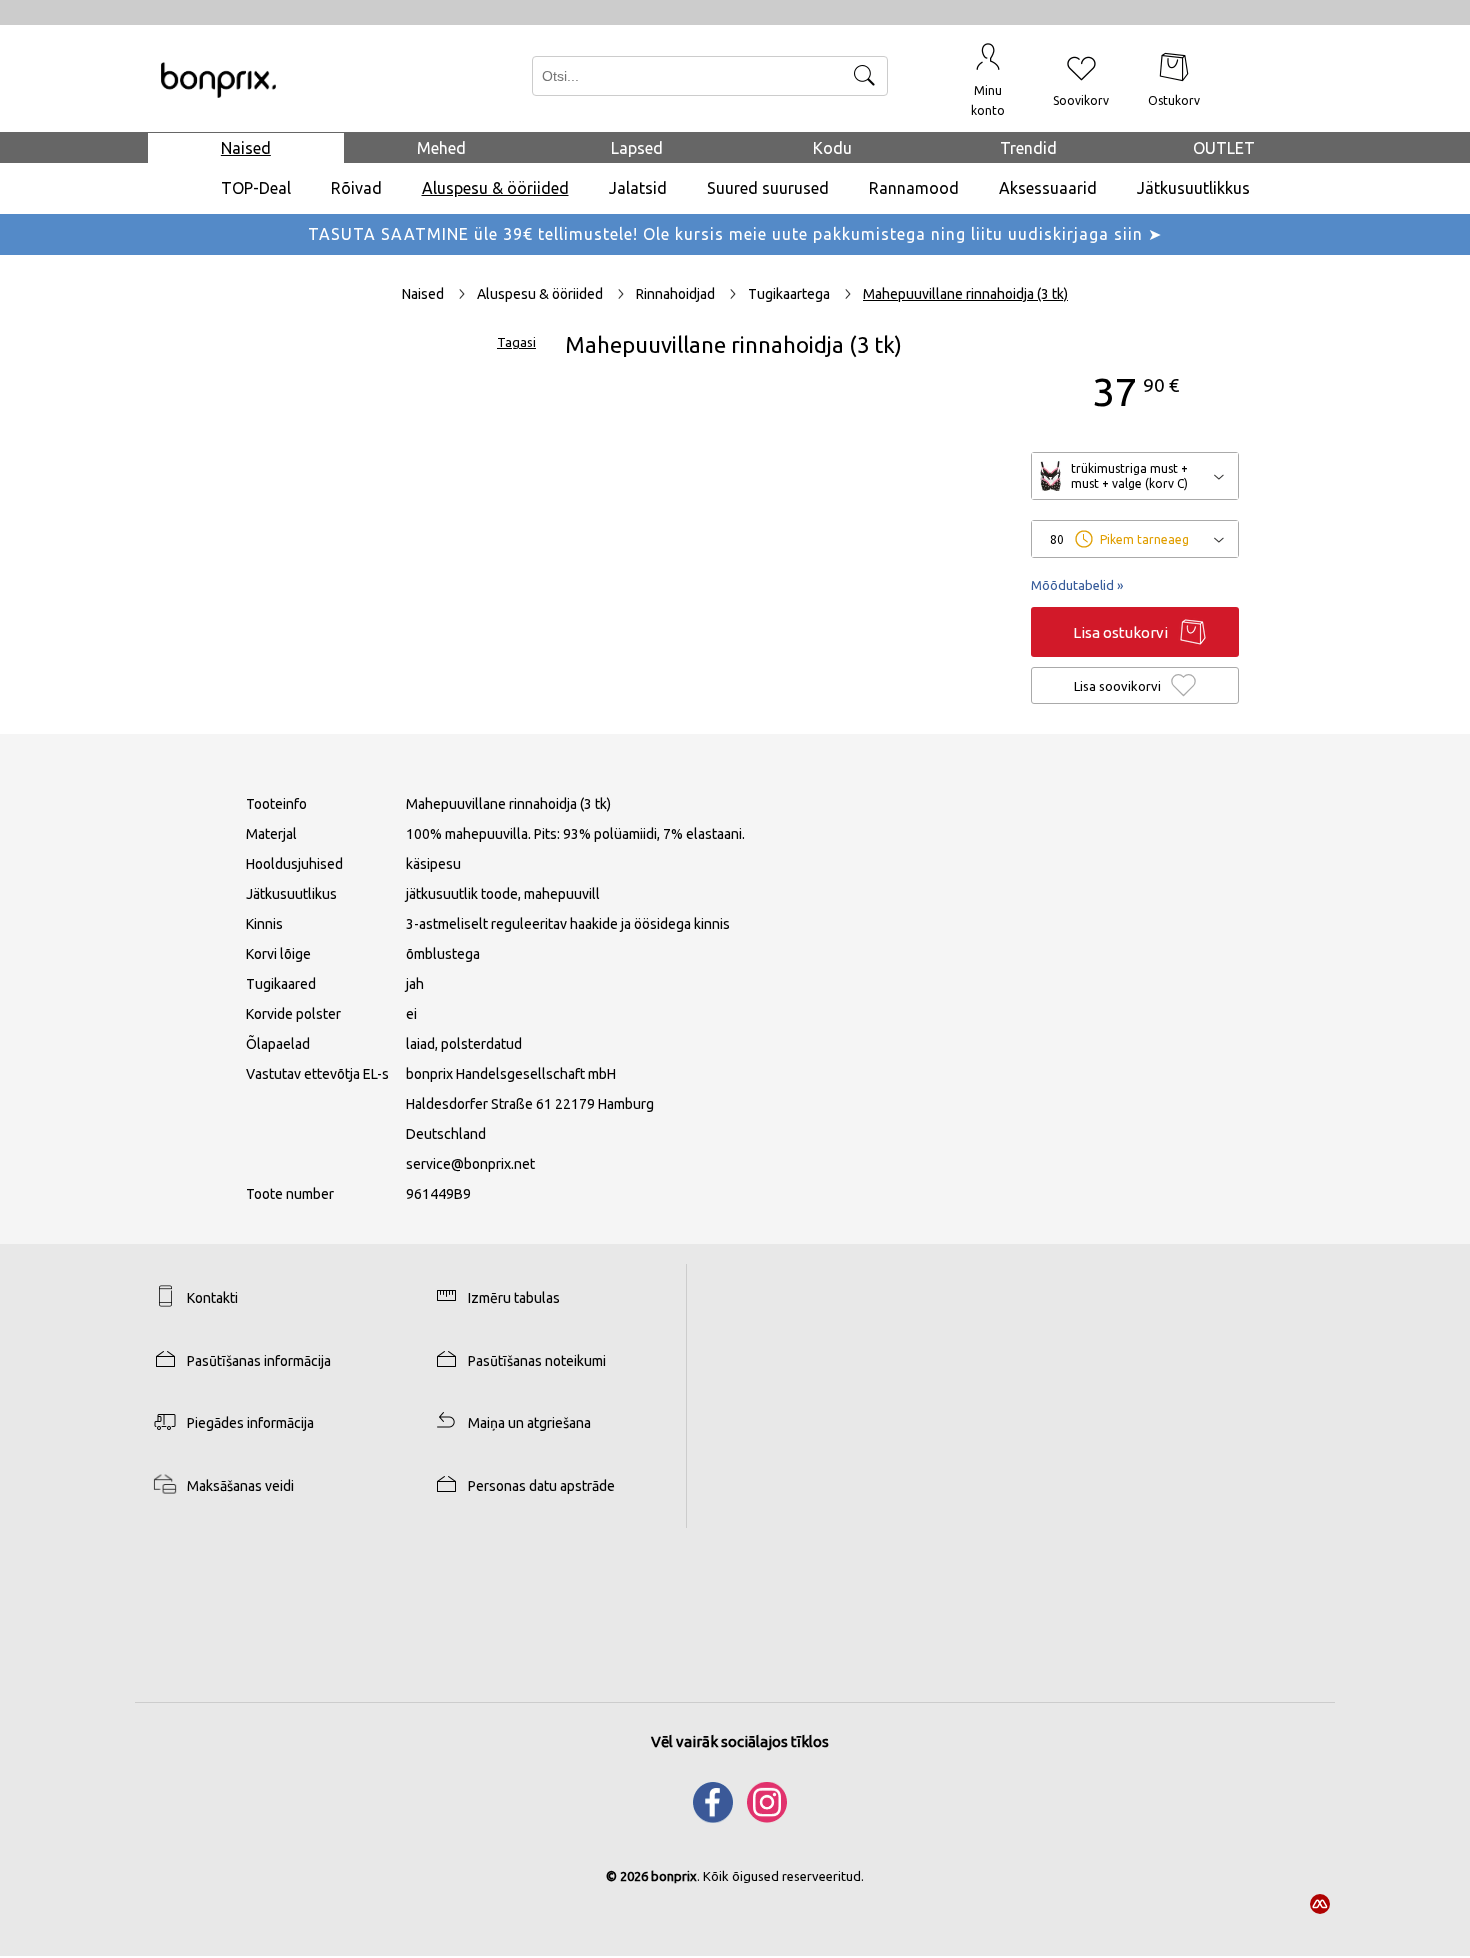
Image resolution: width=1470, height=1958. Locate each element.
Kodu (832, 148)
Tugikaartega (790, 294)
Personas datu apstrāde (541, 1486)
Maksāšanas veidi (240, 1486)
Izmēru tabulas (514, 1298)
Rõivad (356, 188)
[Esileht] (218, 80)
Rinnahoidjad (677, 294)
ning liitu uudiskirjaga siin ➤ (1046, 234)
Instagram (767, 1802)
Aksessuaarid (1048, 188)
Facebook (713, 1802)
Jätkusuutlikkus (1193, 188)
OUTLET (1224, 148)
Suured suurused (768, 188)
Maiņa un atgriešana (529, 1423)
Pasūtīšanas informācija (259, 1361)
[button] (988, 78)
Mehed (441, 148)
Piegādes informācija (250, 1423)
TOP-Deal (256, 188)
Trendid (1028, 148)
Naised (246, 148)
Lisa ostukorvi (1120, 632)
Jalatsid (638, 188)
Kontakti (212, 1298)
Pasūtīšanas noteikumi (537, 1361)
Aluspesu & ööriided (495, 188)
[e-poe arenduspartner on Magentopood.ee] (1320, 1905)
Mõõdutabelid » (1077, 585)
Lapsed (637, 148)
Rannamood (914, 188)
